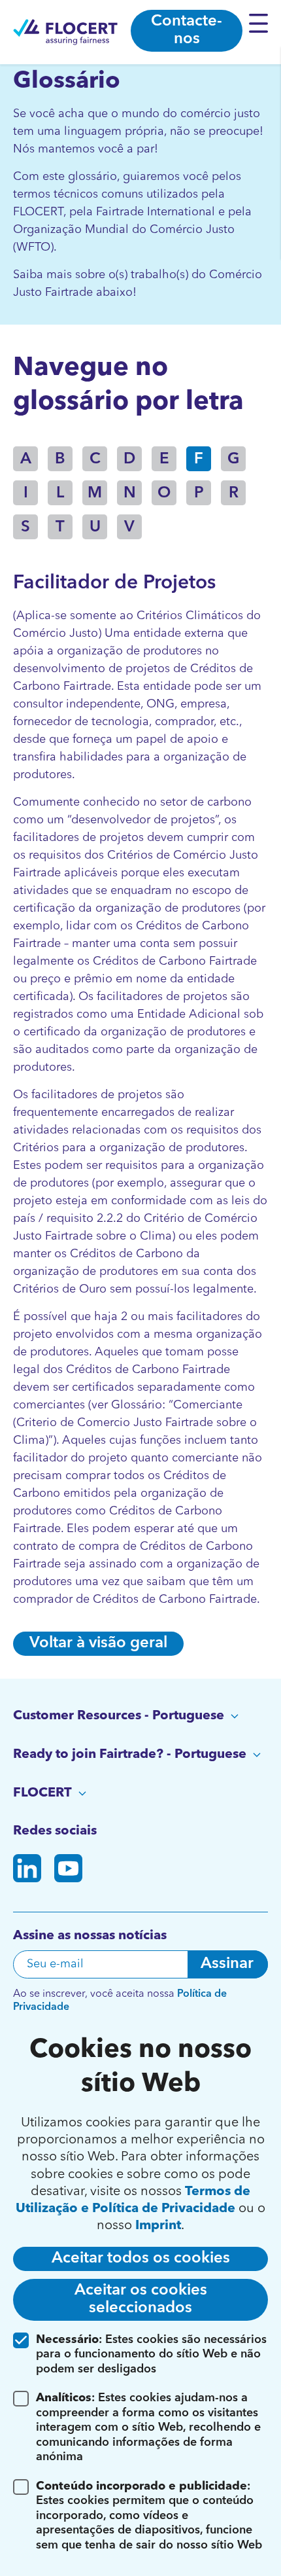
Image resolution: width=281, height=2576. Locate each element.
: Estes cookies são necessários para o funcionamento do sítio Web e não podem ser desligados (151, 2354)
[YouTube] (68, 1871)
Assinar (227, 1964)
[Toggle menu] (262, 23)
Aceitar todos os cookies (141, 2259)
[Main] (65, 32)
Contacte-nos (187, 30)
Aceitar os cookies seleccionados (141, 2299)
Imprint (158, 2226)
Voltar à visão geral (98, 1643)
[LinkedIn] (27, 1871)
